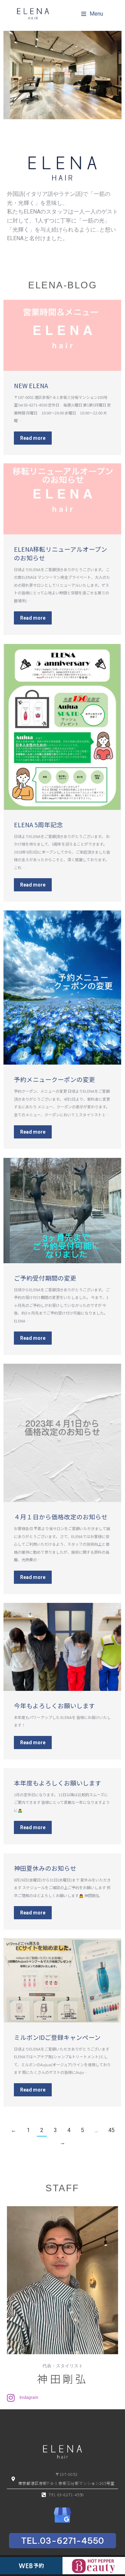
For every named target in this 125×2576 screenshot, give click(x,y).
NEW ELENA (31, 386)
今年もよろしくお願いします (55, 1706)
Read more (33, 438)
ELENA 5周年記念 (38, 825)
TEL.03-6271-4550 (62, 2541)
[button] (92, 14)
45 (111, 2130)
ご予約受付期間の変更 (45, 1278)
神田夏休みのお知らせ (45, 1868)
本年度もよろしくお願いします (58, 1783)
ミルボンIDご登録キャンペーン (57, 2037)
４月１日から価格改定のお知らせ (61, 1517)
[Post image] (62, 335)
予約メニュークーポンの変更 (55, 1079)
